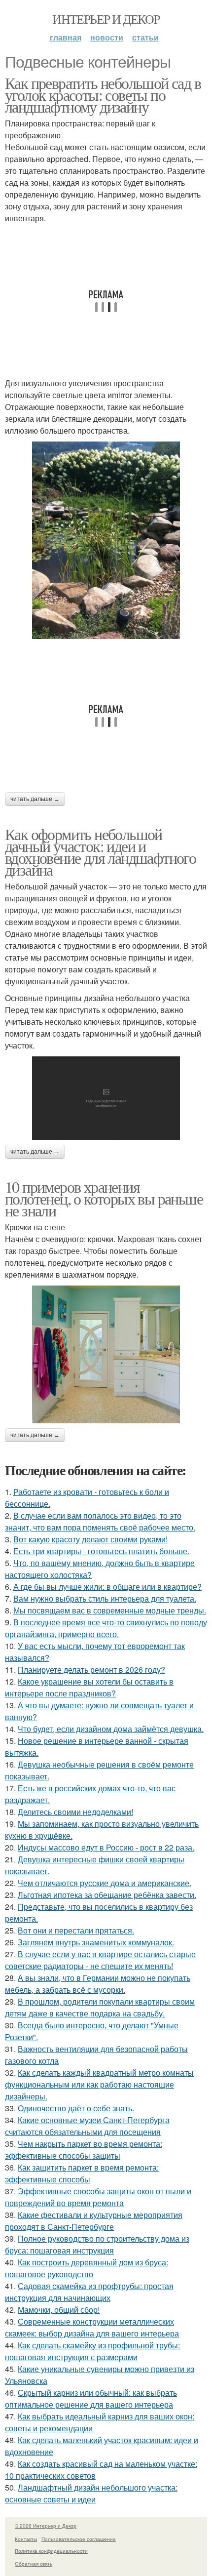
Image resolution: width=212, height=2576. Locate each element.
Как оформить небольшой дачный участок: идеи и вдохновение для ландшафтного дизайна (100, 852)
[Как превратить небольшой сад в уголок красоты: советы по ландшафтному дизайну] (106, 540)
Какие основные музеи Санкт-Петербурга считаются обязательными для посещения (87, 2126)
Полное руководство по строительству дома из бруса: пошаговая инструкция (97, 2244)
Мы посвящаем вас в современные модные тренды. (110, 1610)
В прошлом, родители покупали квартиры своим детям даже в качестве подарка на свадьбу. (100, 2007)
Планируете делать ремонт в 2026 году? (91, 1670)
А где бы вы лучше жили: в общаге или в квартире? (107, 1587)
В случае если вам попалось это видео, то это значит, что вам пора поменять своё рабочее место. (100, 1521)
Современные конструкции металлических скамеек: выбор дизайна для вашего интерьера (92, 2327)
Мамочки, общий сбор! (59, 2310)
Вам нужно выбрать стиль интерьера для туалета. (105, 1598)
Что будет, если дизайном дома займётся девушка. (111, 1729)
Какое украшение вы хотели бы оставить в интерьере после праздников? (89, 1687)
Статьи (145, 37)
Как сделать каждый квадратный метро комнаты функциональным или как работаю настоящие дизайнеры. (99, 2084)
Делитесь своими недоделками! (75, 1812)
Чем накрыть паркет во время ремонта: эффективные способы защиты (84, 2150)
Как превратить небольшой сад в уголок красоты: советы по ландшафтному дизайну (103, 95)
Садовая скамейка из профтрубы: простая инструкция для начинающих (89, 2292)
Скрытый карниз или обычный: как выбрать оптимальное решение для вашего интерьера (91, 2398)
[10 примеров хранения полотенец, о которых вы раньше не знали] (106, 1355)
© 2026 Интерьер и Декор (46, 2526)
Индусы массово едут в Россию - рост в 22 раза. (106, 1847)
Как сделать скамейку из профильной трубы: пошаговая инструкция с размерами (92, 2351)
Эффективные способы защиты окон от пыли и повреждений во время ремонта (98, 2197)
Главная (66, 37)
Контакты (26, 2539)
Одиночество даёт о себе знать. (76, 2108)
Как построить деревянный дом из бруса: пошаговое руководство (87, 2268)
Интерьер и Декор (106, 19)
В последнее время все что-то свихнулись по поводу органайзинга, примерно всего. (106, 1628)
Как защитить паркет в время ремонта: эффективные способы (82, 2173)
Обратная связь (34, 2564)
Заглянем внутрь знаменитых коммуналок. (96, 1942)
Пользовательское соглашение (79, 2539)
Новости (107, 37)
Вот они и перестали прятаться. (76, 1930)
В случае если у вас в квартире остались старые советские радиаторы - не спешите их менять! (100, 1960)
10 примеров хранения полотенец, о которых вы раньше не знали (104, 1198)
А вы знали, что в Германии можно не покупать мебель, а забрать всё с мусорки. (98, 1984)
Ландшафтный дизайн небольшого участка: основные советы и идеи (91, 2493)
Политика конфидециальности (51, 2551)
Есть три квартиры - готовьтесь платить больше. (101, 1551)
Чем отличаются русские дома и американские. (105, 1883)
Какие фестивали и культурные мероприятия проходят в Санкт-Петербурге (94, 2221)
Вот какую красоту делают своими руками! (90, 1539)
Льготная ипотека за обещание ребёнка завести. (107, 1895)
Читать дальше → (35, 799)
